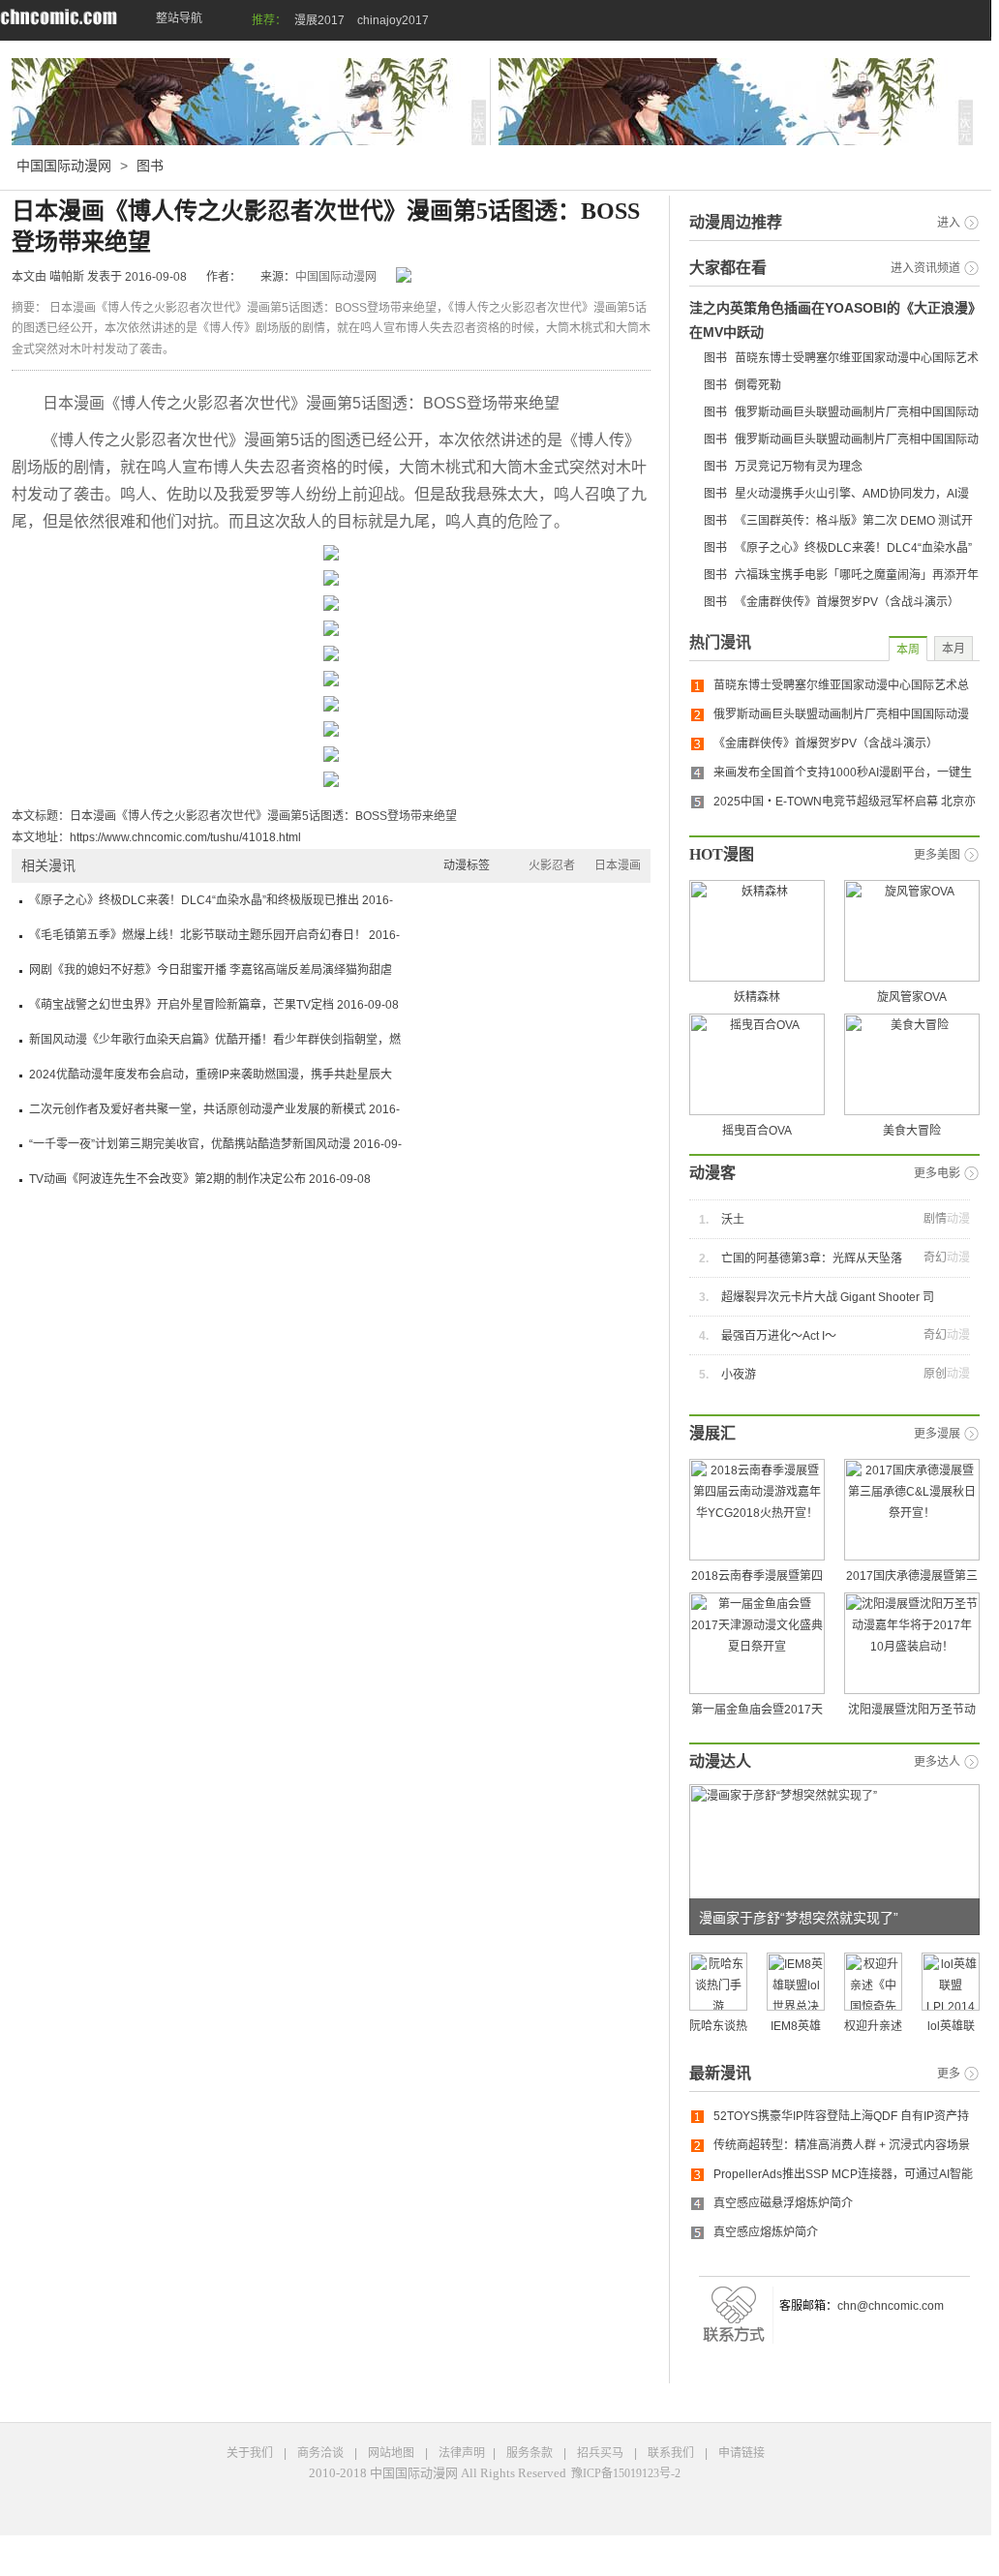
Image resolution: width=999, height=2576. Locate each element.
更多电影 (937, 1173)
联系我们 (672, 2453)
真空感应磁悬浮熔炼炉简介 (783, 2203)
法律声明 (463, 2453)
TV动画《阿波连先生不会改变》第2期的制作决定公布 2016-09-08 (200, 1179)
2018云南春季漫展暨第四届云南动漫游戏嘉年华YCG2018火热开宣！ (757, 1597)
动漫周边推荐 (736, 222)
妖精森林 (757, 997)
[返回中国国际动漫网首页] (59, 16)
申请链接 (742, 2453)
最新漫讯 (720, 2073)
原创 (935, 1374)
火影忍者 (552, 865)
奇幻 (935, 1258)
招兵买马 (602, 2453)
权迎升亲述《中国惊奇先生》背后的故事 (873, 2058)
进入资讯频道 (925, 268)
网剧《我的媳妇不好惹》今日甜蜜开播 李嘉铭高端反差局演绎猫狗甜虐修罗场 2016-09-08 (211, 975)
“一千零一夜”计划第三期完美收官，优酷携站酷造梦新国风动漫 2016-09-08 (215, 1150)
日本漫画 (618, 865)
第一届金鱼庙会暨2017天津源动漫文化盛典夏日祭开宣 (757, 1730)
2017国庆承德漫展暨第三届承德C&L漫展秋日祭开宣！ (912, 1597)
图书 (150, 166)
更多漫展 (937, 1434)
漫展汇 (712, 1433)
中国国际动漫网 (66, 166)
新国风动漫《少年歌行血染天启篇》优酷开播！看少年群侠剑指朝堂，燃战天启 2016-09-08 (215, 1045)
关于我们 (251, 2453)
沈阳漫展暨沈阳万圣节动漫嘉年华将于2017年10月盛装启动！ (912, 1730)
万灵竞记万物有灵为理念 (799, 467)
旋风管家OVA (912, 997)
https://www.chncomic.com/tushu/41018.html (185, 837)
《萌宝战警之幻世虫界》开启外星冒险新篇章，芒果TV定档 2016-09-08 (214, 1005)
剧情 (935, 1219)
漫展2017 (319, 20)
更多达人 (937, 1762)
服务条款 (531, 2453)
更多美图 (937, 855)
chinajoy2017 (393, 20)
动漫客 (712, 1173)
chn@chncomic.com (891, 2306)
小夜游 (739, 1375)
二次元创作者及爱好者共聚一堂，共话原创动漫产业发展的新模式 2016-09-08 (214, 1115)
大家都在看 (728, 268)
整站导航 (179, 18)
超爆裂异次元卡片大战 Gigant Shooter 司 (828, 1297)
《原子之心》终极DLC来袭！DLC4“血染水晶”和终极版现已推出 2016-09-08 (211, 906)
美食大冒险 (912, 1131)
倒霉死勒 (758, 385)
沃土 (733, 1220)
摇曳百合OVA (757, 1131)
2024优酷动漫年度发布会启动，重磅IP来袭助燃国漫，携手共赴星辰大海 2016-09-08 (211, 1080)
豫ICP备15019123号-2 (626, 2473)
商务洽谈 (322, 2453)
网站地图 (393, 2453)
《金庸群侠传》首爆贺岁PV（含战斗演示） (847, 602)
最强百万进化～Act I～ (779, 1336)
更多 (949, 2074)
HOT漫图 (722, 854)
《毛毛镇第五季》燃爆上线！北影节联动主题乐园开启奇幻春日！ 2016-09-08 (214, 940)
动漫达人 (720, 1761)
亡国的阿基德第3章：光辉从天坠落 (812, 1258)
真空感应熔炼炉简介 (766, 2232)
